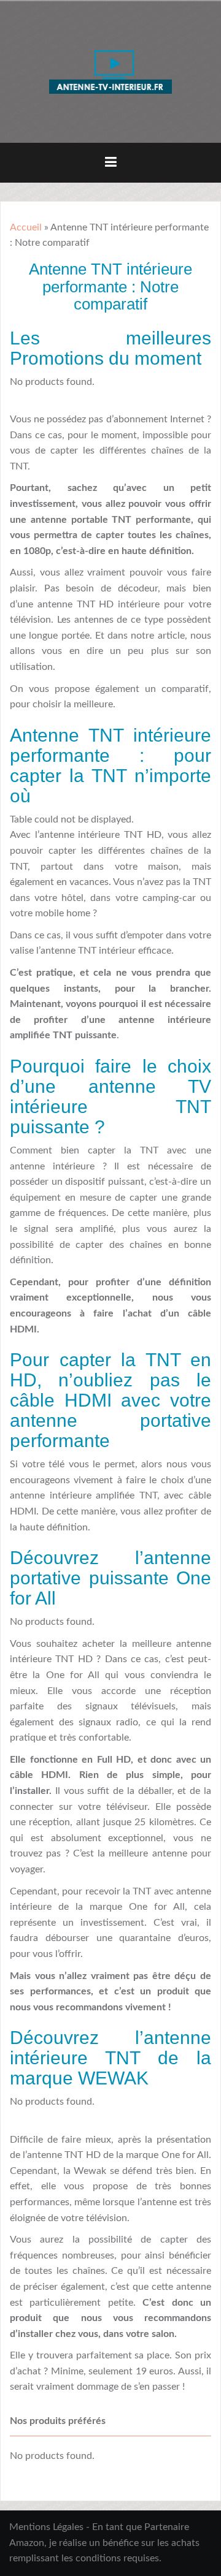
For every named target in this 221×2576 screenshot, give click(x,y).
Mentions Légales (46, 2527)
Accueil (26, 227)
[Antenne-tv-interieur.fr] (110, 71)
